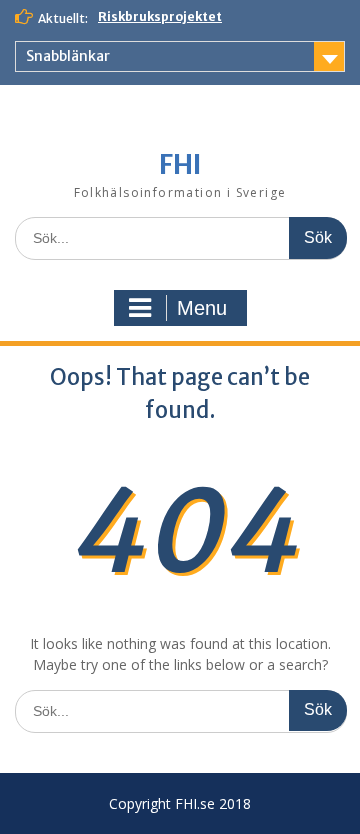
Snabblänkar (68, 56)
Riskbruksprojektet (160, 16)
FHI (180, 164)
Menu (202, 308)
